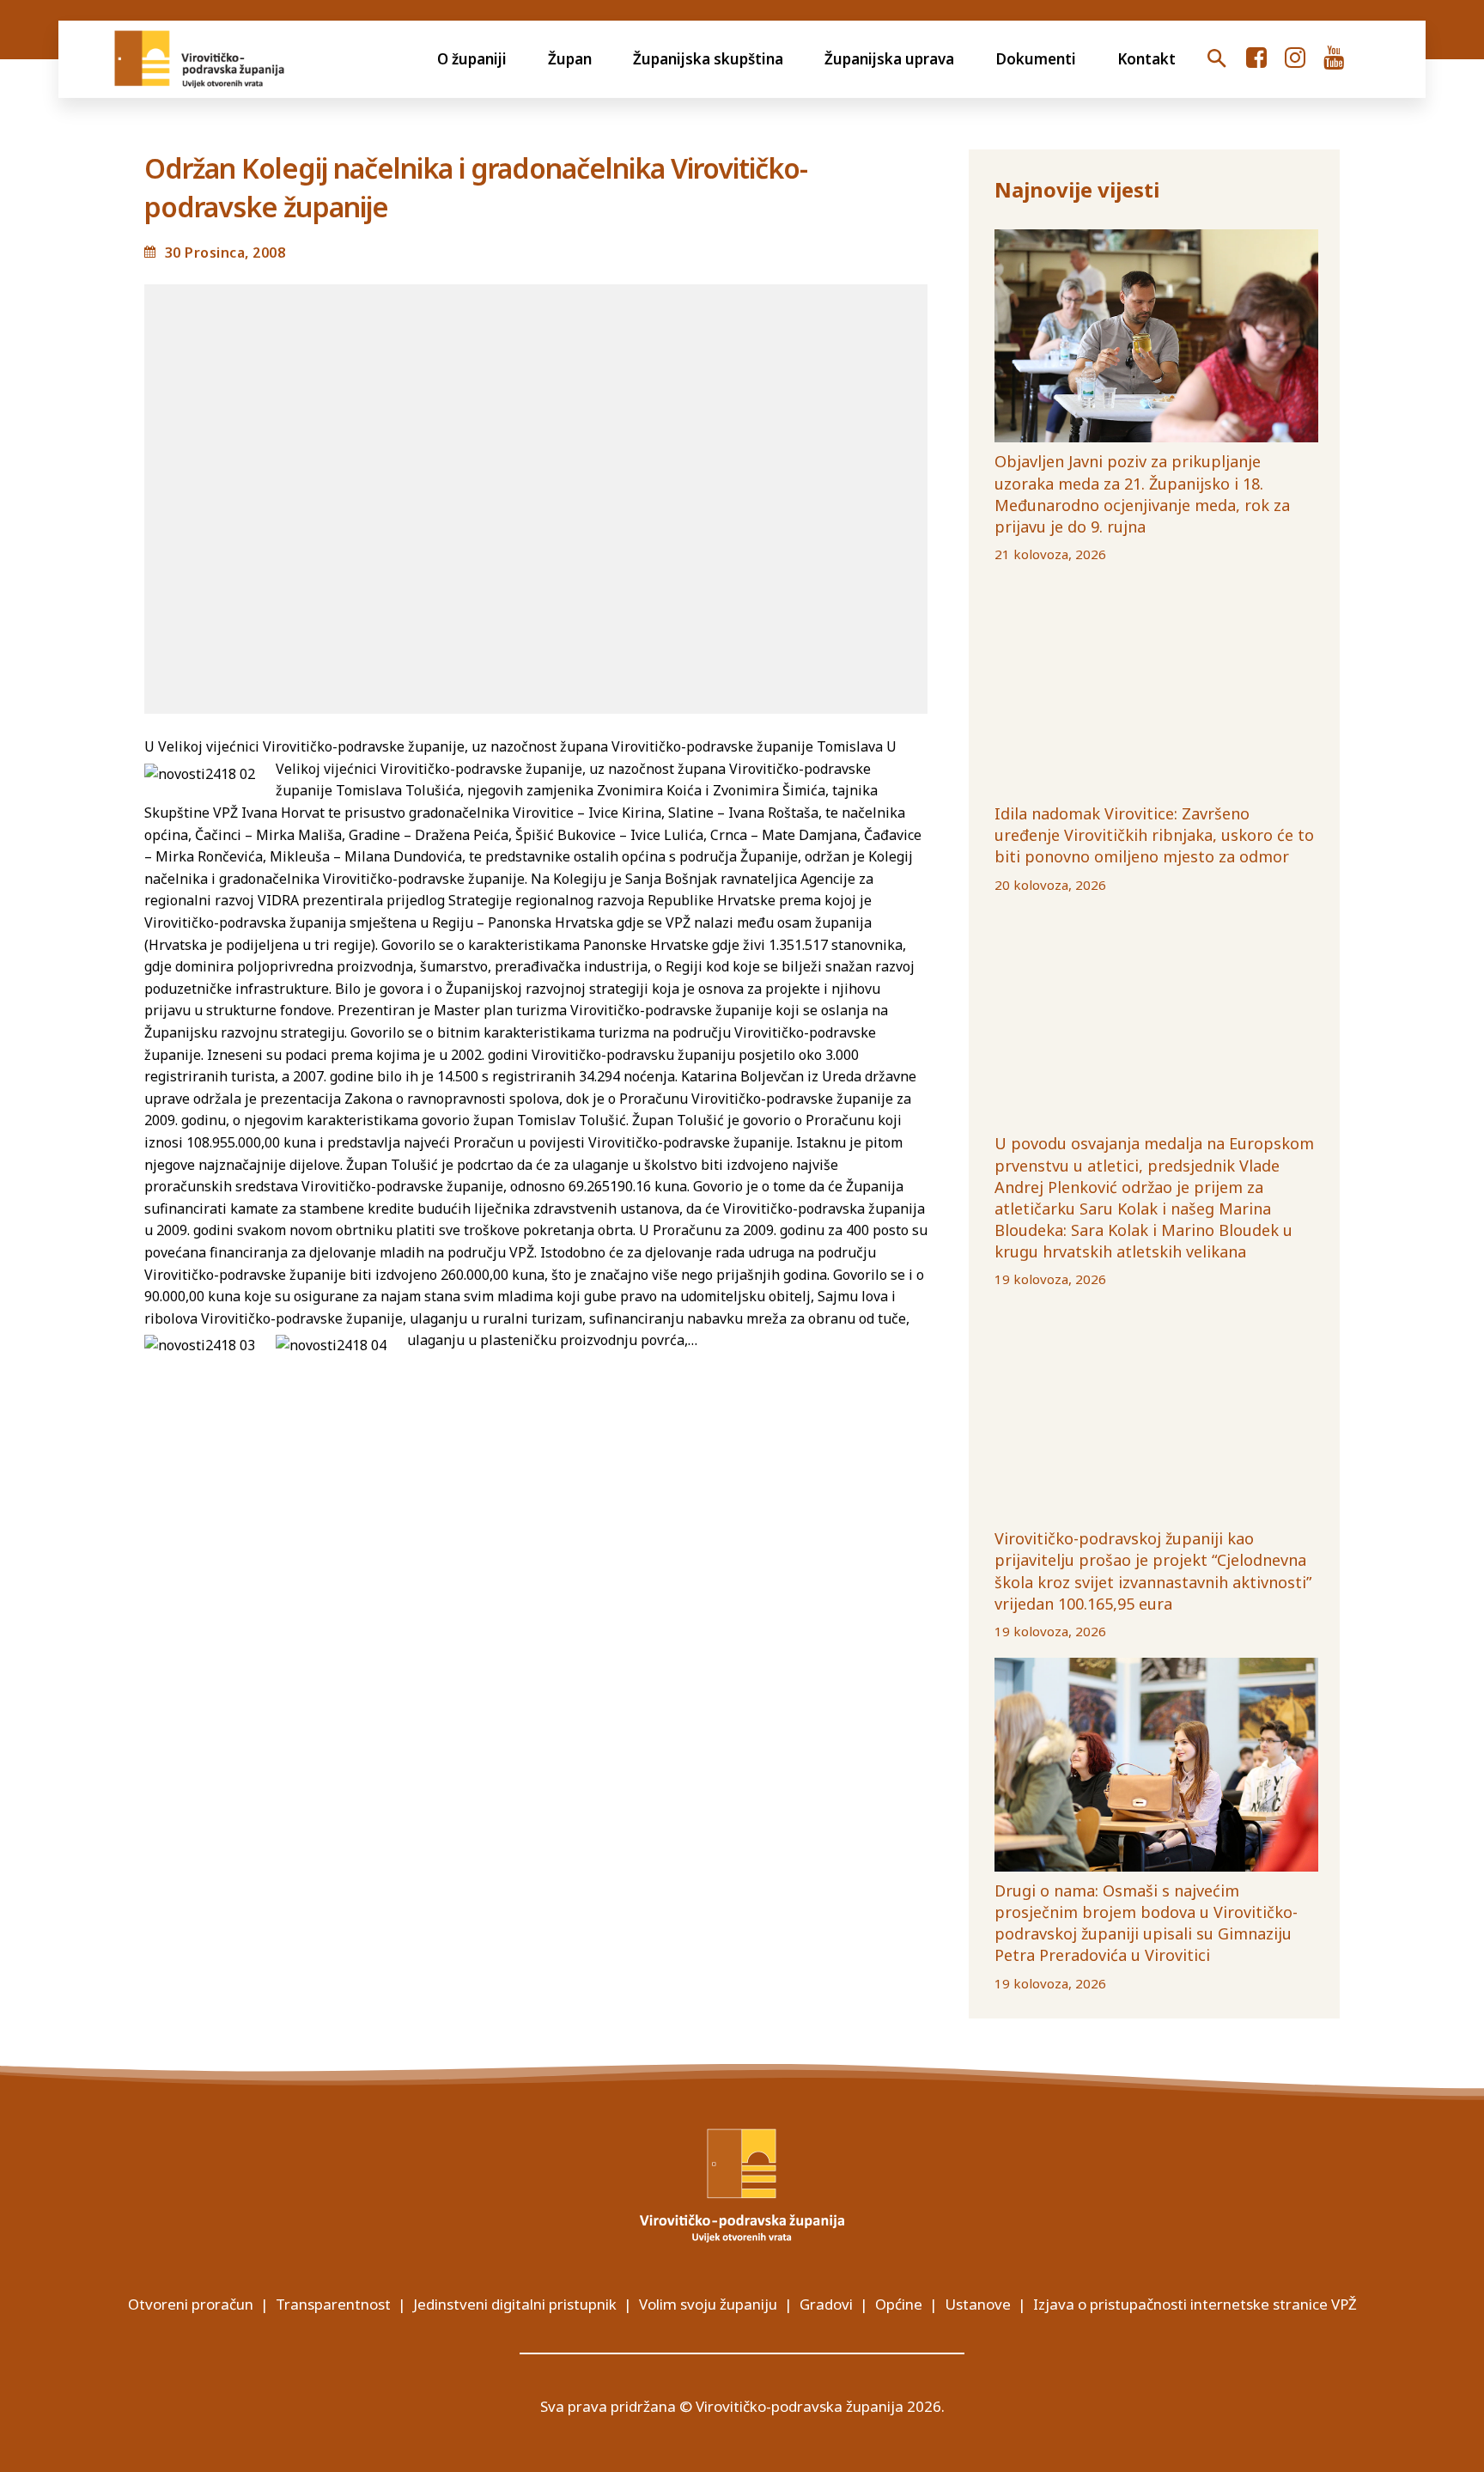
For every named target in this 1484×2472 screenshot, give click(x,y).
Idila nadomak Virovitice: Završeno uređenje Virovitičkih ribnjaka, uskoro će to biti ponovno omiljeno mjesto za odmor (1154, 835)
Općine (899, 2304)
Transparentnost (333, 2304)
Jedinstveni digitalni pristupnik (515, 2304)
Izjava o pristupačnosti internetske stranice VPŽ (1195, 2304)
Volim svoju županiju (708, 2304)
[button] (1217, 59)
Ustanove (978, 2304)
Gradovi (826, 2304)
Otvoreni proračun (191, 2304)
